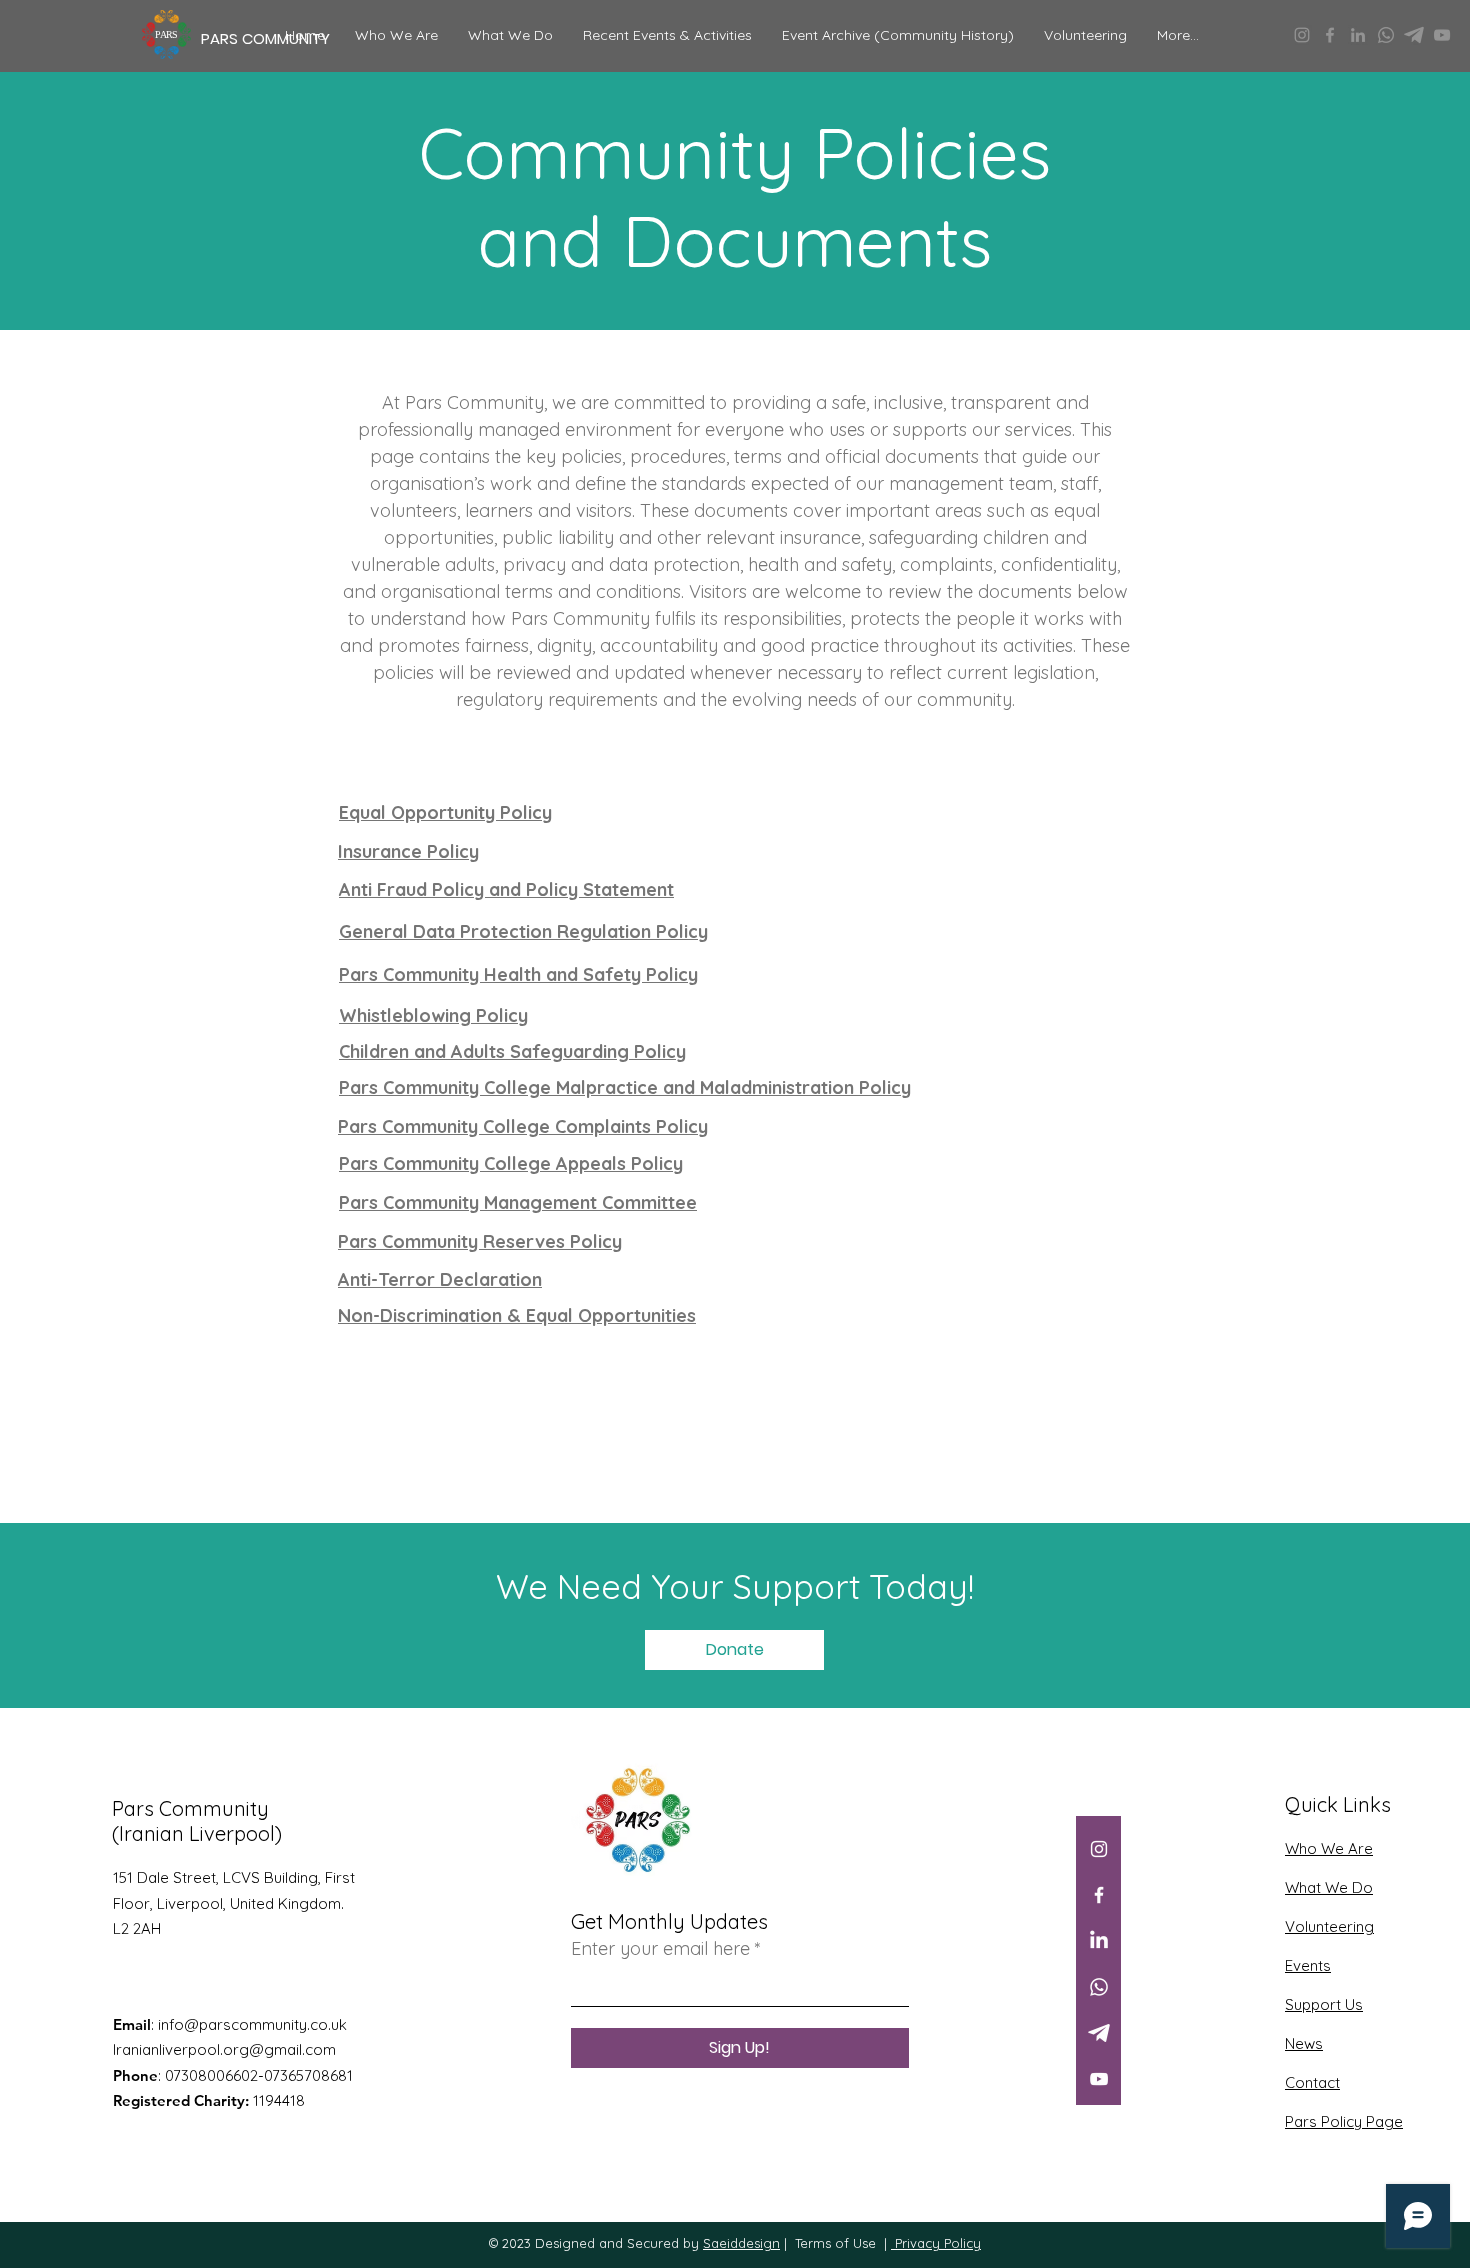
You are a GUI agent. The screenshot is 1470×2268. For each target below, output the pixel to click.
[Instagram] (1302, 35)
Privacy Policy (936, 2243)
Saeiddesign (741, 2243)
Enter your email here (660, 1949)
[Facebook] (1330, 35)
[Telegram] (1099, 2033)
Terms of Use (835, 2243)
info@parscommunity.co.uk (252, 2024)
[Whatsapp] (1386, 35)
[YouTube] (1442, 35)
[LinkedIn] (1358, 35)
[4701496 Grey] (1414, 35)
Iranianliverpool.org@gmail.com (224, 2049)
